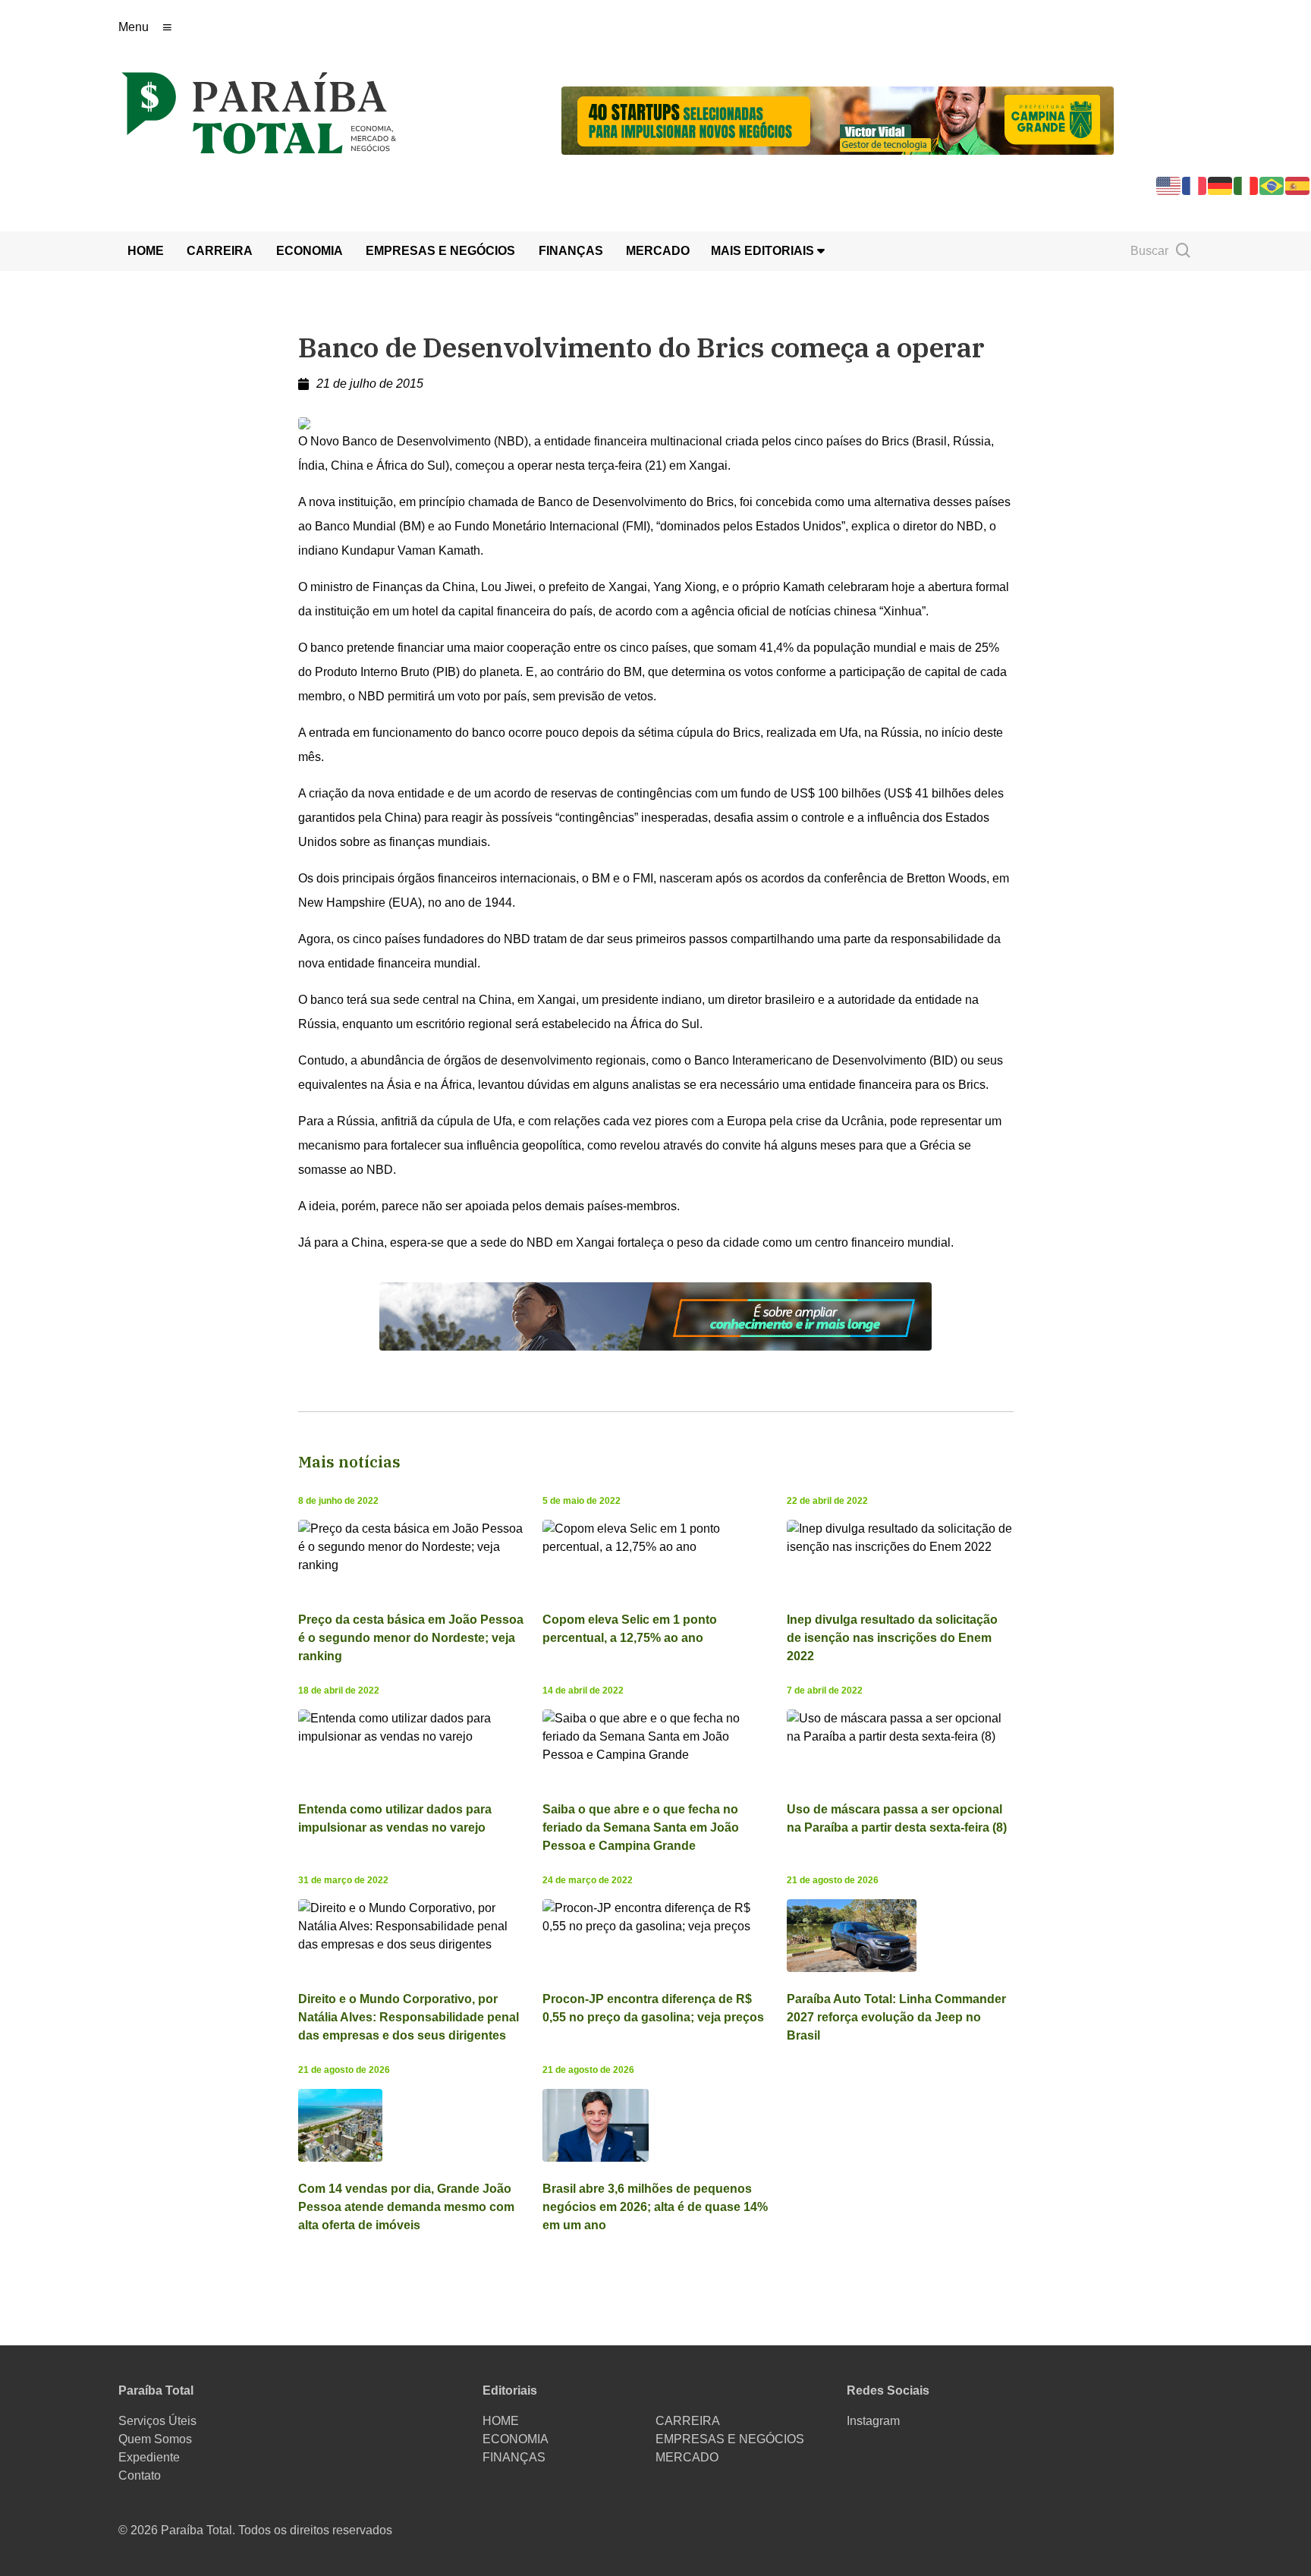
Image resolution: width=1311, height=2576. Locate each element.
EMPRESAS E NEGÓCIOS (440, 251)
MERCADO (658, 251)
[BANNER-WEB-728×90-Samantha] (655, 1315)
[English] (1169, 185)
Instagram (873, 2421)
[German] (1221, 185)
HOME (146, 251)
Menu (134, 27)
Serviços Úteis (157, 2421)
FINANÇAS (571, 251)
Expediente (149, 2457)
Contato (140, 2475)
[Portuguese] (1272, 185)
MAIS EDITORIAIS (764, 251)
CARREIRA (220, 251)
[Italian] (1247, 185)
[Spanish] (1298, 185)
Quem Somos (155, 2439)
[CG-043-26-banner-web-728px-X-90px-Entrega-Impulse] (838, 120)
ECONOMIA (310, 251)
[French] (1195, 185)
